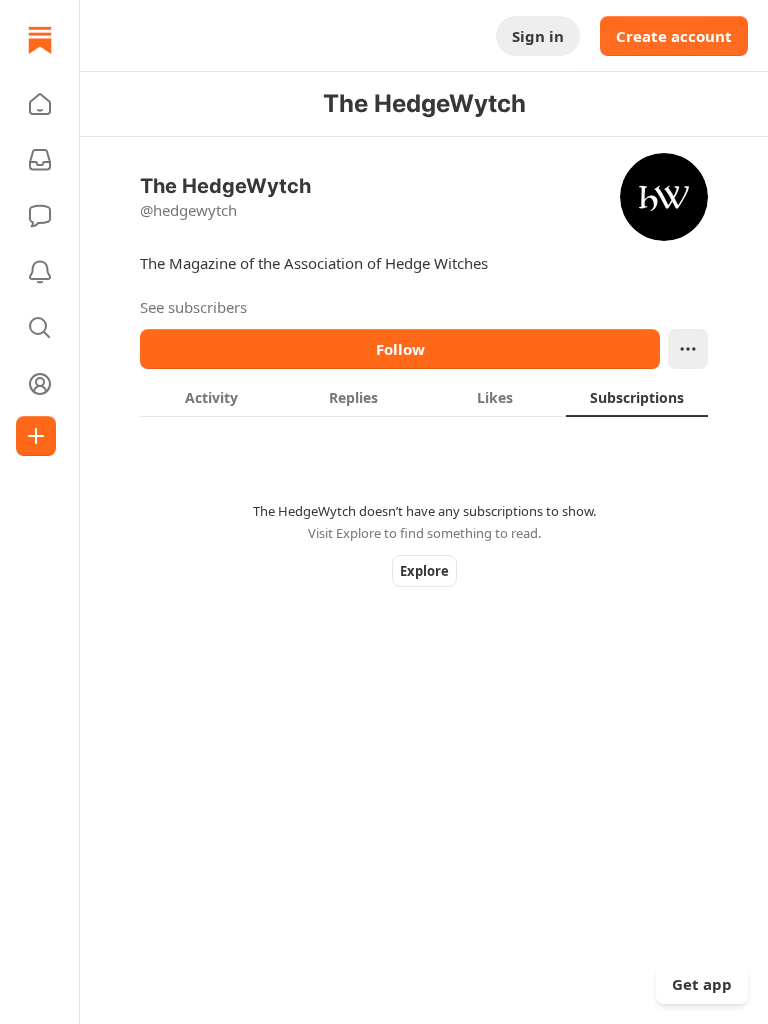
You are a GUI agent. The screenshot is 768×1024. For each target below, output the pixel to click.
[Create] (36, 436)
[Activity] (40, 272)
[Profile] (40, 384)
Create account (674, 36)
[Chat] (40, 216)
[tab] (211, 397)
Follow (400, 349)
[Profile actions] (688, 349)
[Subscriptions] (40, 160)
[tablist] (424, 397)
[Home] (40, 40)
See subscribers (193, 307)
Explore (424, 571)
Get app (702, 984)
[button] (40, 104)
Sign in (538, 36)
